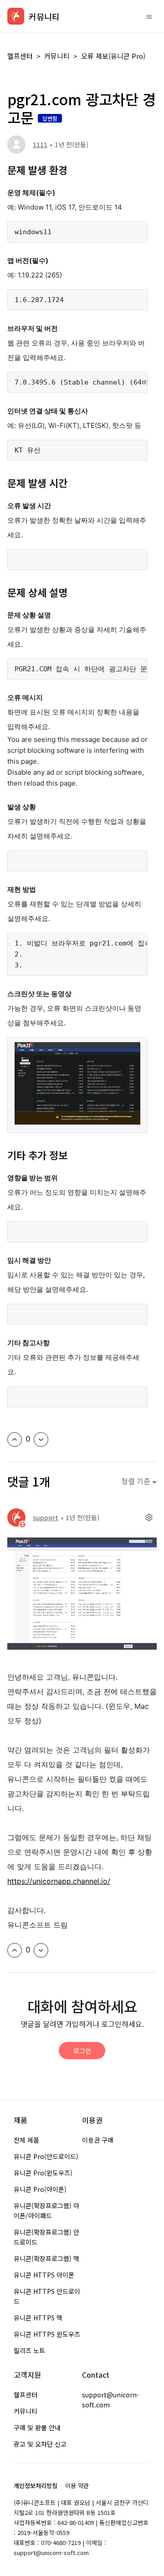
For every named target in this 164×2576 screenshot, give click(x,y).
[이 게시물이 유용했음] (15, 1440)
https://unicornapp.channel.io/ (59, 1881)
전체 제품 (26, 2140)
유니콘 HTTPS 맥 (38, 2318)
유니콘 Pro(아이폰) (40, 2189)
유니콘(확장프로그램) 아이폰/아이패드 (46, 2211)
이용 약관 (77, 2486)
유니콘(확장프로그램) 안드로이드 (46, 2237)
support (46, 1517)
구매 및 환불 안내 (37, 2427)
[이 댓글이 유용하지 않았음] (41, 1950)
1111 (40, 144)
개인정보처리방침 (36, 2486)
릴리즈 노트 (29, 2350)
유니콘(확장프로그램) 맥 (46, 2258)
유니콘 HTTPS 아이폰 (44, 2275)
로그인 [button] (82, 2051)
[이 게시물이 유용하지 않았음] (41, 1440)
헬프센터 (20, 56)
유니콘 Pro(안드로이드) (46, 2156)
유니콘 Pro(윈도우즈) (43, 2173)
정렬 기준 (137, 1481)
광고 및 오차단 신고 (40, 2444)
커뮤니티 (57, 56)
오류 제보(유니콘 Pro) (113, 56)
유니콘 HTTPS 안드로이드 (47, 2296)
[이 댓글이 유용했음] (15, 1950)
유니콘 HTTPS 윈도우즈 (47, 2334)
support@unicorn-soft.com (110, 2400)
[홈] (16, 16)
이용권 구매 (98, 2140)
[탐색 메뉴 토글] (149, 16)
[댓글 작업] (149, 1517)
